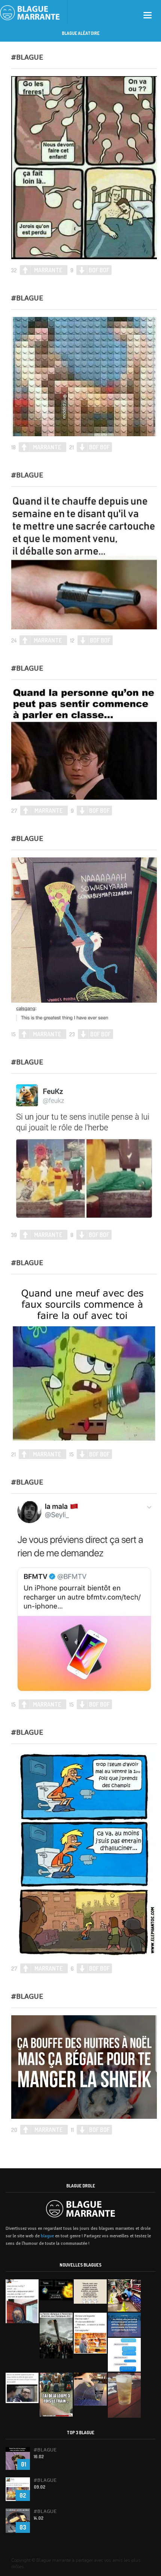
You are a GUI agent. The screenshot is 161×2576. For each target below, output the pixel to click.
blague (47, 2236)
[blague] (34, 12)
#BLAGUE (27, 57)
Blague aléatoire (81, 33)
